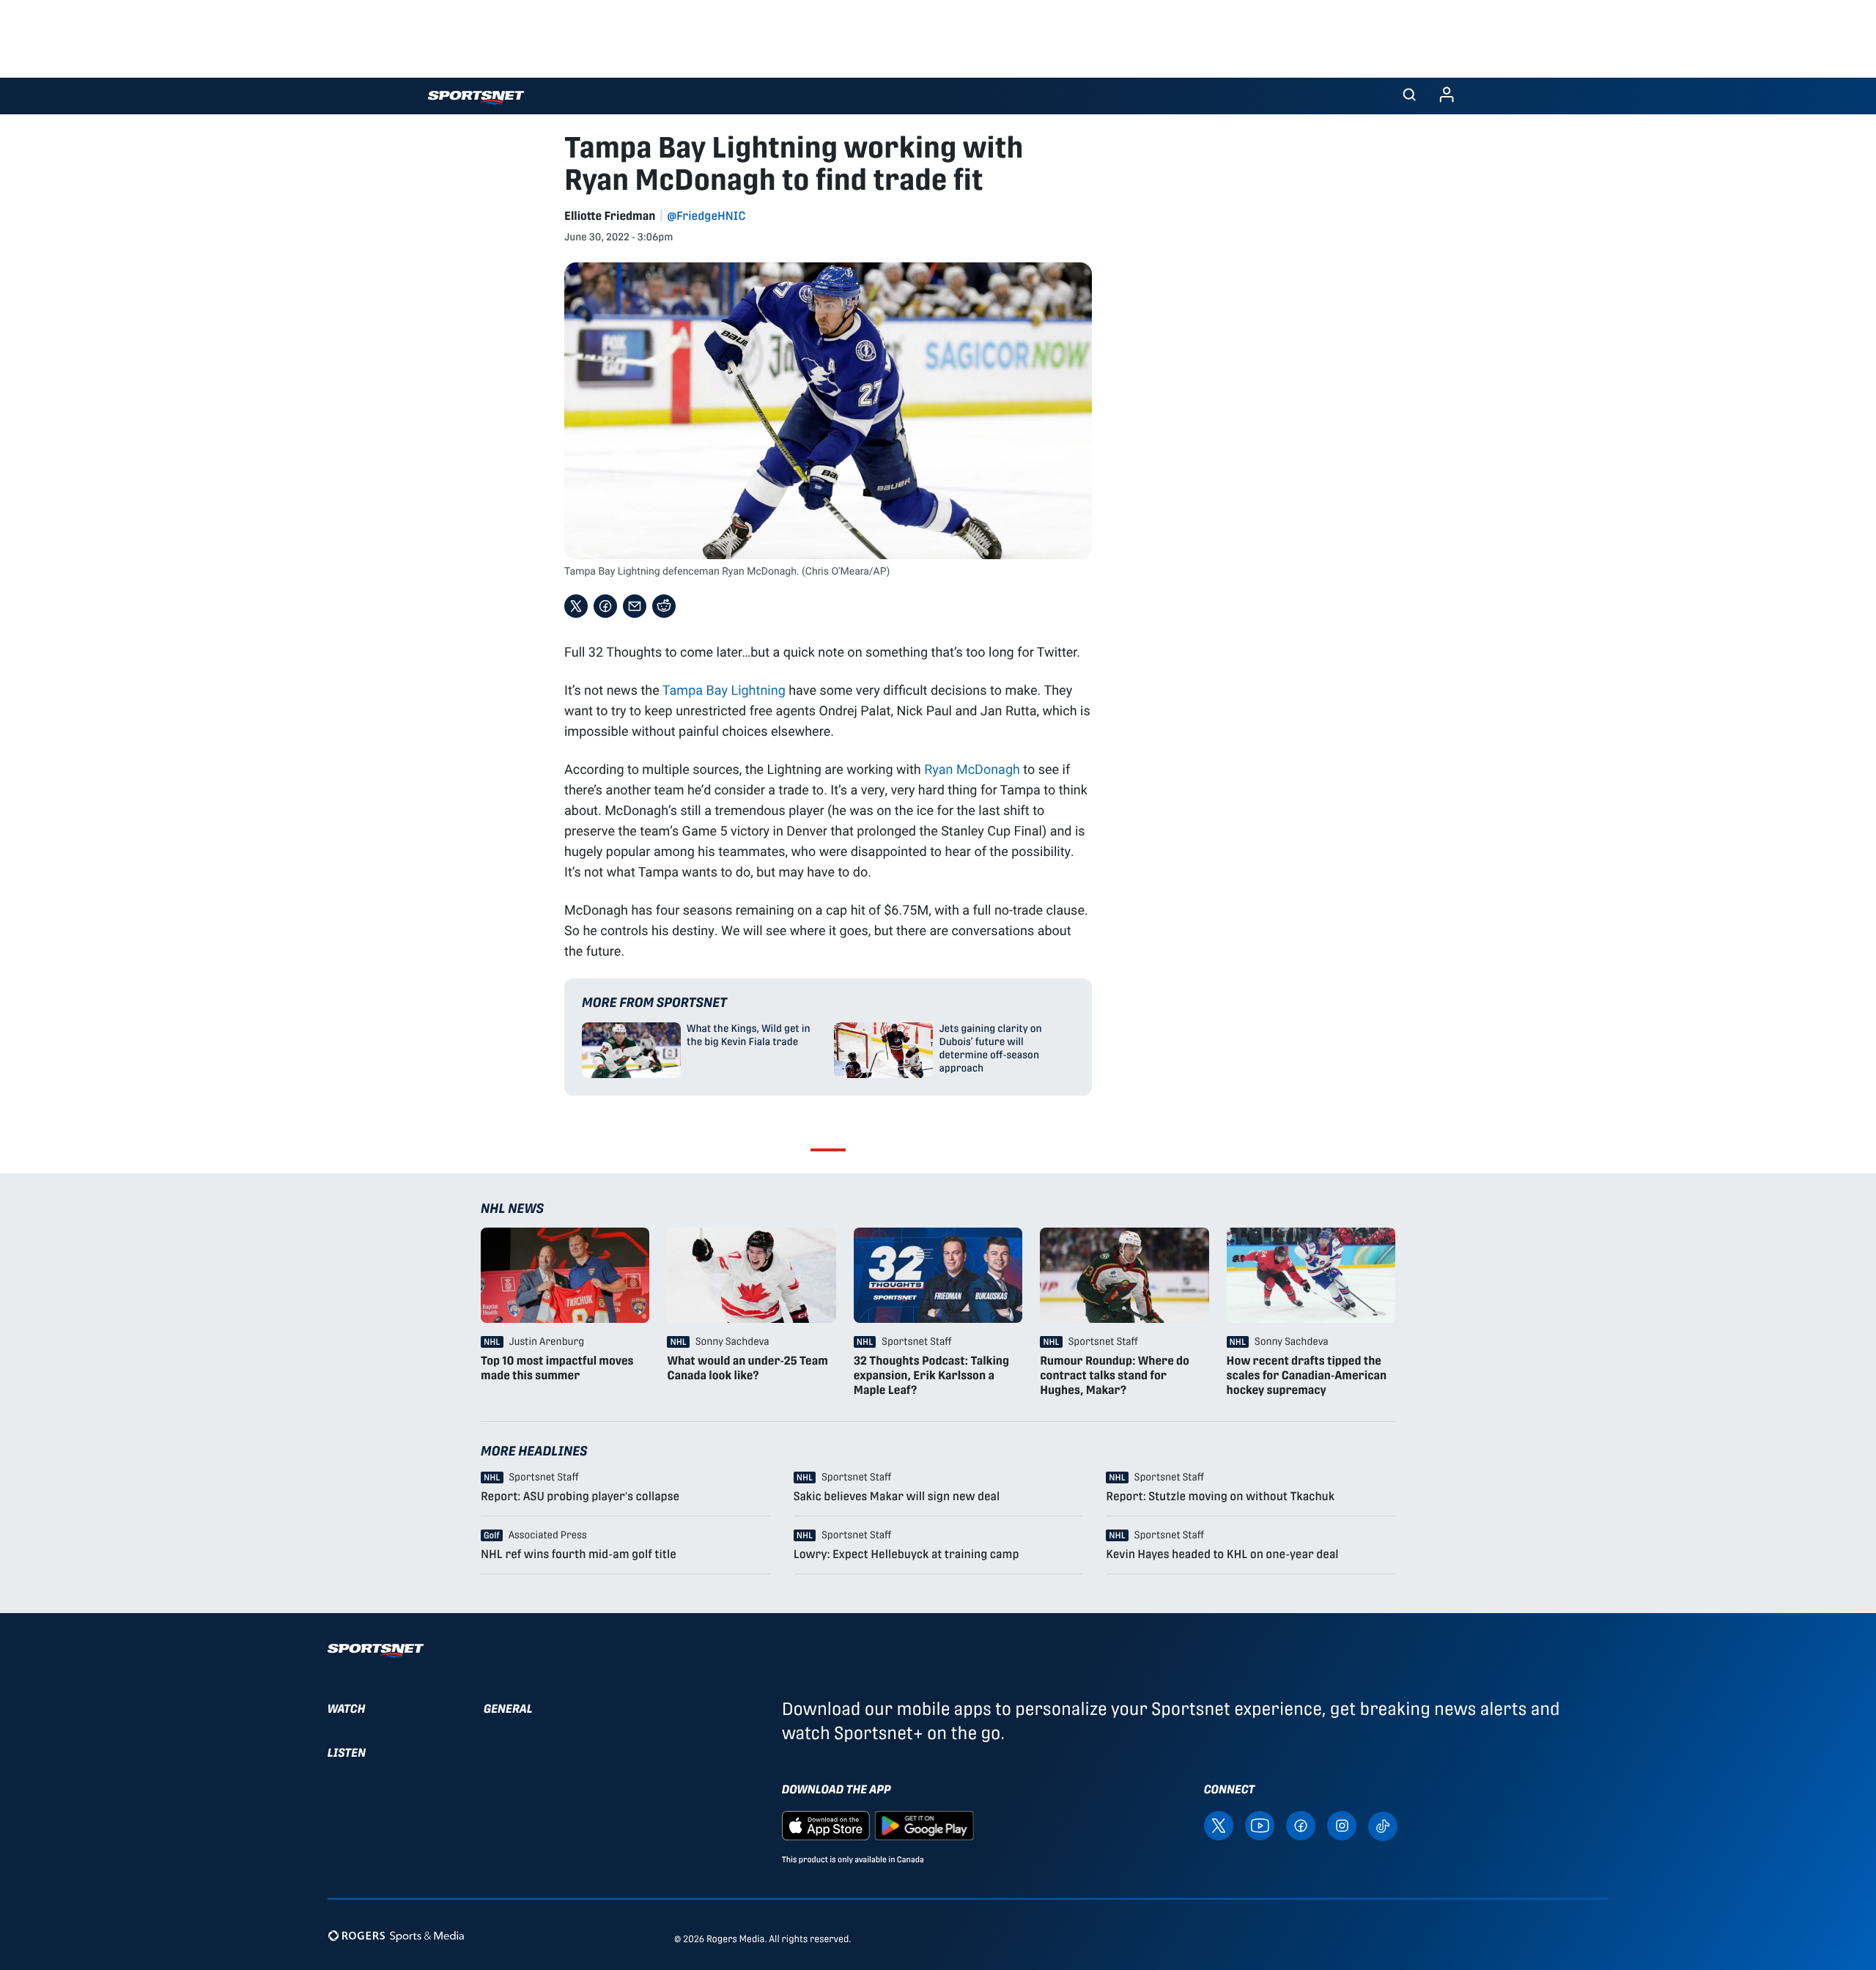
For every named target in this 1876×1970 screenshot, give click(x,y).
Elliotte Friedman (610, 216)
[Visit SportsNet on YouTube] (1260, 1825)
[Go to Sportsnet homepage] (476, 98)
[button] (1409, 96)
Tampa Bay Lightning (724, 690)
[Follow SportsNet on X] (1219, 1825)
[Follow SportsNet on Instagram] (1342, 1825)
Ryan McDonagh (972, 769)
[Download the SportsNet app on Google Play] (924, 1825)
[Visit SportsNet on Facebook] (1301, 1825)
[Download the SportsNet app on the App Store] (826, 1825)
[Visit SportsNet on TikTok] (1383, 1825)
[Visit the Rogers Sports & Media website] (396, 1936)
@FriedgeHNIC (706, 216)
